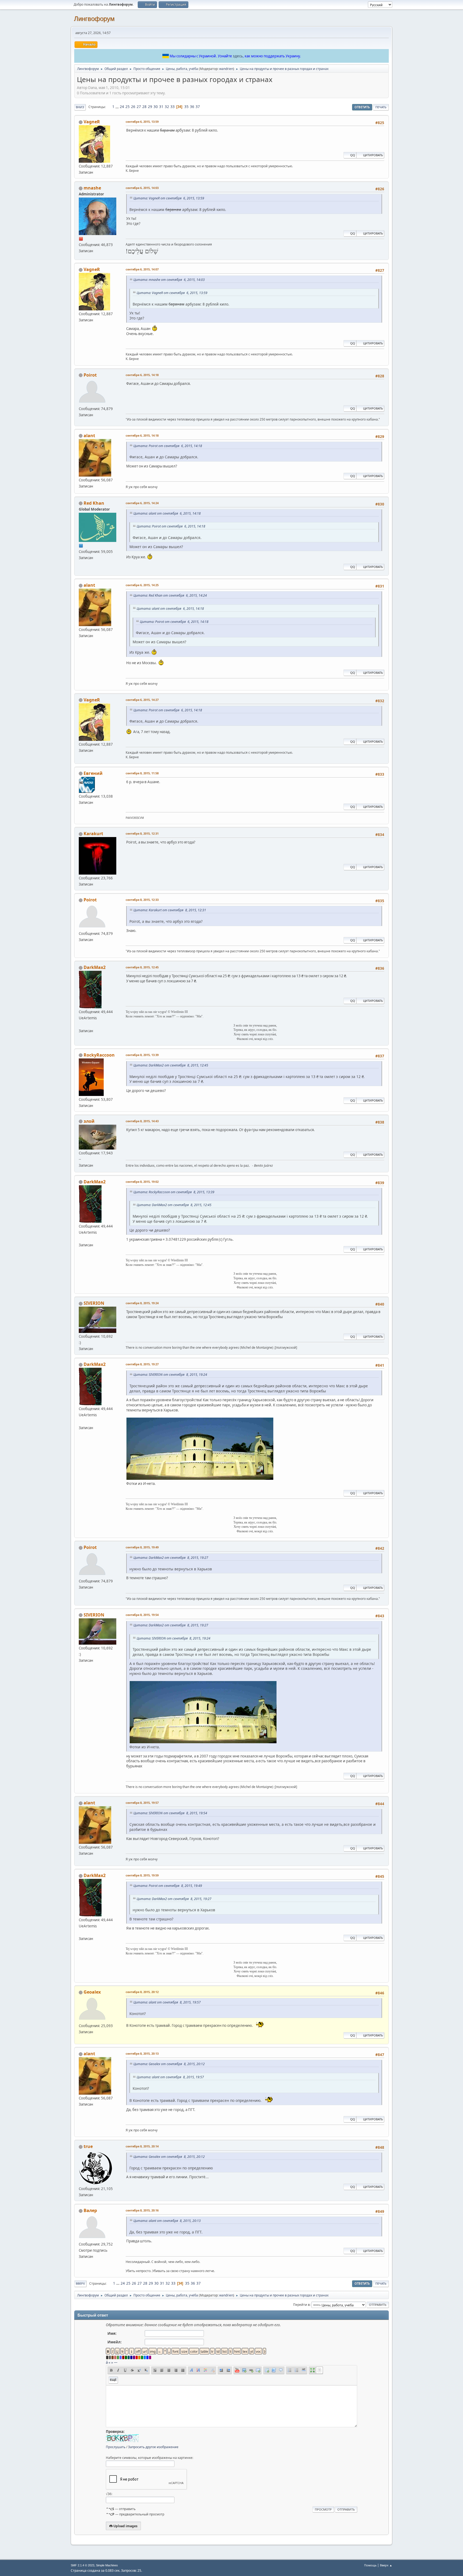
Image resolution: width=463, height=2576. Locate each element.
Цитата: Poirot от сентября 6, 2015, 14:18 (168, 446)
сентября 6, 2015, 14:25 (142, 585)
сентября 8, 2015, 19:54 (142, 1615)
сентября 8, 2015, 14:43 (142, 1121)
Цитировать (373, 155)
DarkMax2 (95, 967)
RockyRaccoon (99, 1055)
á (107, 2362)
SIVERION (94, 1303)
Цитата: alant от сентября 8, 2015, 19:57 (167, 2002)
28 (144, 107)
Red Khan (94, 503)
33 (173, 107)
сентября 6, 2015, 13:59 (142, 122)
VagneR (92, 122)
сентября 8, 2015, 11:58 (142, 773)
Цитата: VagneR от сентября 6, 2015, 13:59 (169, 198)
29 (150, 107)
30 (156, 107)
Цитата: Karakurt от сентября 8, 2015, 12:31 (170, 910)
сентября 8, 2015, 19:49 (142, 1547)
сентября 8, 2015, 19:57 (142, 1803)
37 (198, 107)
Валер (90, 2210)
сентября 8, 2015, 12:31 (142, 833)
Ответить (362, 107)
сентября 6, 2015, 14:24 (142, 503)
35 (186, 107)
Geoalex (92, 1992)
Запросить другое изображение (153, 2447)
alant (89, 436)
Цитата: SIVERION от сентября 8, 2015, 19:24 (170, 1375)
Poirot (90, 375)
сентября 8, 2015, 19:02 (142, 1182)
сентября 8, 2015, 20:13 (142, 2053)
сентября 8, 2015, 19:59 (142, 1875)
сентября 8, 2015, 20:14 (142, 2146)
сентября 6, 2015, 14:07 (142, 269)
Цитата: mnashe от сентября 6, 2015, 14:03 (169, 280)
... (117, 107)
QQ (353, 155)
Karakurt (93, 834)
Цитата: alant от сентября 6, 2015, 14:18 (167, 513)
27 (139, 107)
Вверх (80, 2283)
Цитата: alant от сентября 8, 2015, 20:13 (167, 2221)
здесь (238, 56)
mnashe (92, 188)
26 (133, 107)
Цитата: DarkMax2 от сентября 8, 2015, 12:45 (171, 1065)
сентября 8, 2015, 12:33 (142, 900)
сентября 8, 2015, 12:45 (142, 967)
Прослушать (116, 2447)
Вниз (80, 107)
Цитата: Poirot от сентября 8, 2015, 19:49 (168, 1886)
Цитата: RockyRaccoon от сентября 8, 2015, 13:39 (174, 1192)
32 (167, 107)
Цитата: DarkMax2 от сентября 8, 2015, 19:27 (171, 1558)
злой (89, 1121)
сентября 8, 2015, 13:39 (142, 1055)
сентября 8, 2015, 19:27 (142, 1364)
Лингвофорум (94, 19)
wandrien (226, 69)
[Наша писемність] (81, 1024)
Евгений (93, 773)
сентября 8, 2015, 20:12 (142, 1992)
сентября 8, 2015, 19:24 (142, 1303)
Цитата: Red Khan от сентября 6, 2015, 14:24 (170, 595)
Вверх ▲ (386, 2565)
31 (161, 107)
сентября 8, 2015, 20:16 (142, 2210)
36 (192, 107)
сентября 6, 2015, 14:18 (142, 375)
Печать (381, 107)
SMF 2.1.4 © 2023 (83, 2565)
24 (122, 107)
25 (128, 107)
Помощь (370, 2565)
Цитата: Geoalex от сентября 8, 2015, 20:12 (169, 2064)
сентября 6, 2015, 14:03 (142, 188)
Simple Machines (107, 2565)
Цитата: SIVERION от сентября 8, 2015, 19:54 (170, 1813)
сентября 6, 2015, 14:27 (142, 700)
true (88, 2146)
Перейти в (301, 2305)
